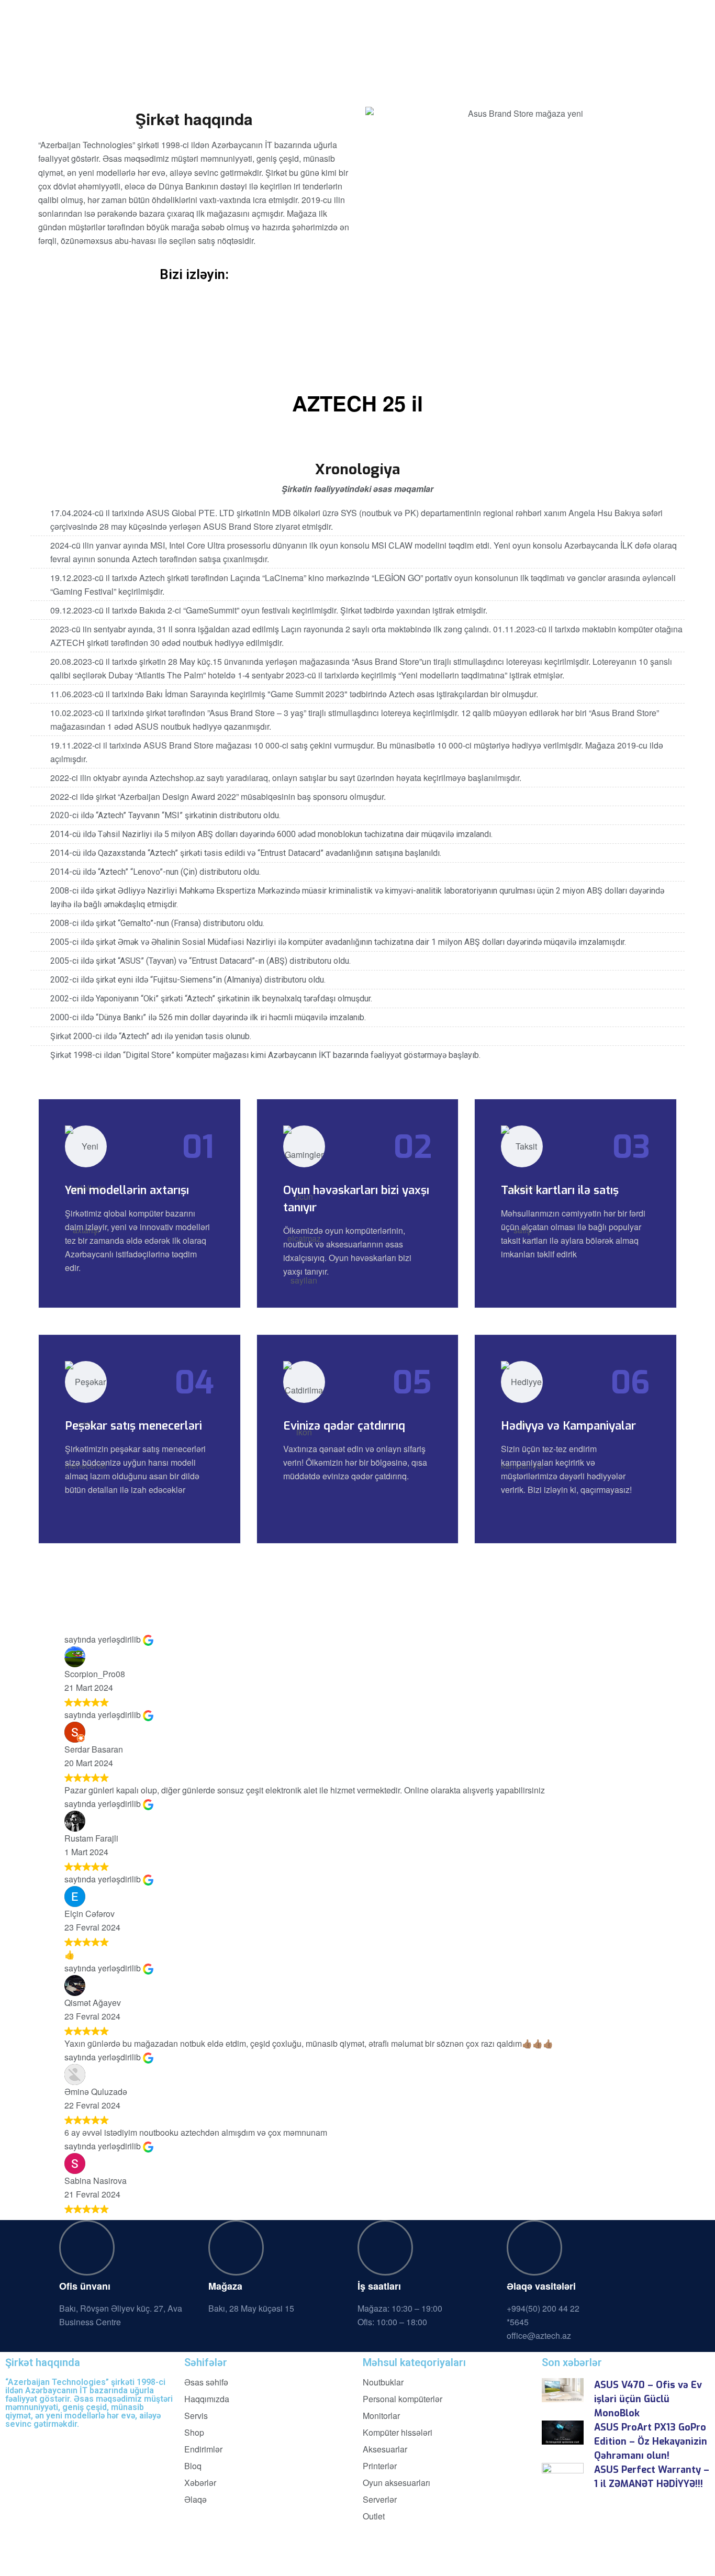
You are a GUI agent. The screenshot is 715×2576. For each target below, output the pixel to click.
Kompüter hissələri (398, 2433)
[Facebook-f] (75, 2441)
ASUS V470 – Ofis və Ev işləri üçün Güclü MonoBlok (648, 2399)
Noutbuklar (383, 2382)
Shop (194, 2433)
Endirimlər (203, 2449)
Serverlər (380, 2500)
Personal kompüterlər (403, 2399)
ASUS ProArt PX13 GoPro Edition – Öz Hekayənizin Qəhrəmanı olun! (651, 2441)
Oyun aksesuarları (396, 2483)
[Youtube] (47, 2441)
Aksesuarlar (385, 2449)
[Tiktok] (103, 2441)
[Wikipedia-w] (131, 2441)
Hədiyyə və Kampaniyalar (568, 1426)
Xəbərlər (200, 2483)
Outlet (374, 2516)
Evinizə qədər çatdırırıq (344, 1426)
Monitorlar (381, 2416)
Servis (196, 2416)
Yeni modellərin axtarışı (127, 1190)
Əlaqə (195, 2500)
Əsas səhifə (206, 2382)
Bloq (193, 2466)
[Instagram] (18, 2441)
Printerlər (380, 2466)
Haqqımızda (207, 2399)
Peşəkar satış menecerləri (133, 1426)
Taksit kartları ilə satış (560, 1190)
